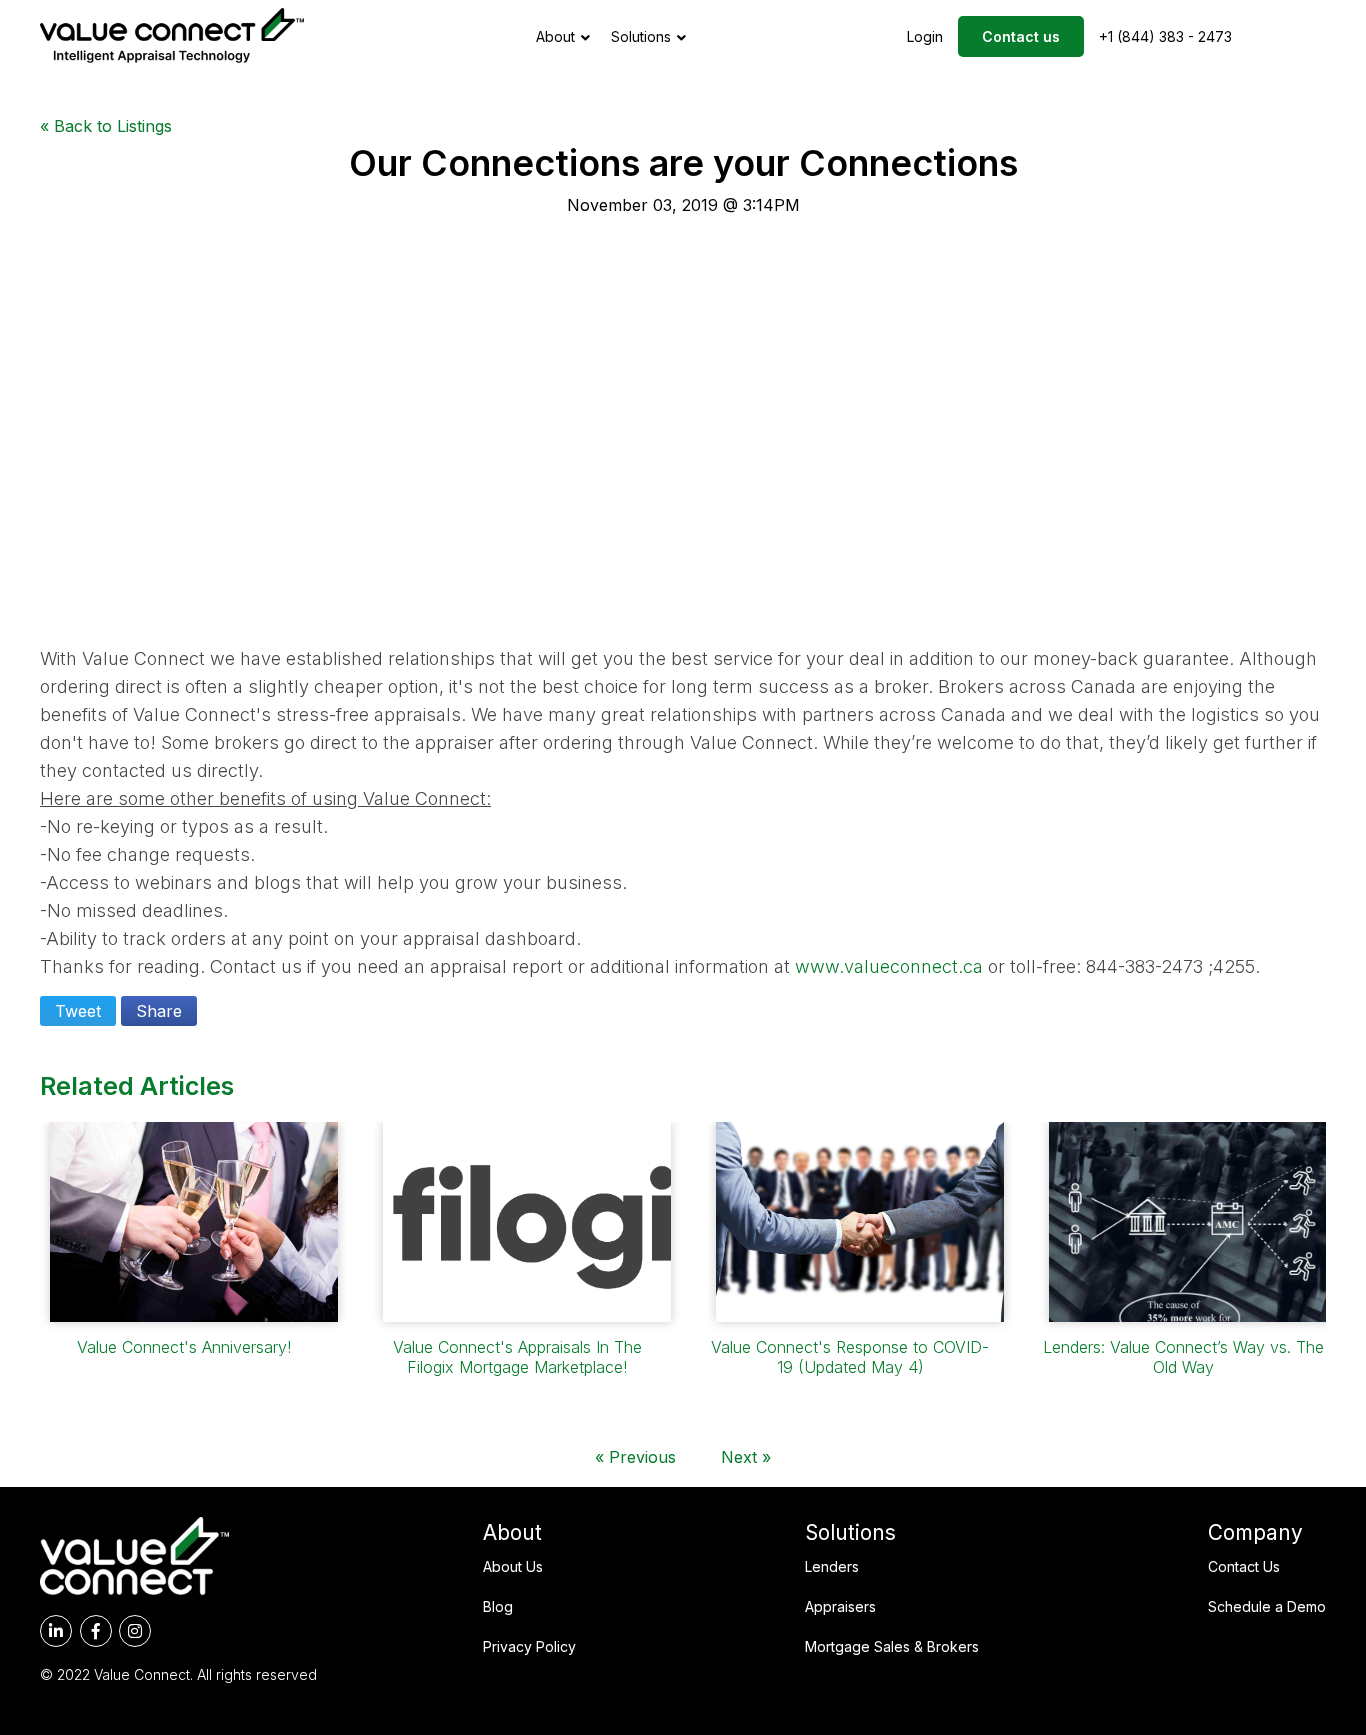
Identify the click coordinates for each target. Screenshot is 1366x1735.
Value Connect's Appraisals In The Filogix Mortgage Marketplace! (517, 1357)
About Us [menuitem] (513, 1566)
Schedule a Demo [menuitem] (1267, 1606)
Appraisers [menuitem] (840, 1606)
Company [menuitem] (1255, 1532)
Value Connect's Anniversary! (184, 1347)
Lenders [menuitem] (832, 1566)
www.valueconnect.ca (889, 966)
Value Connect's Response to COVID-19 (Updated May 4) (850, 1357)
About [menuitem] (512, 1532)
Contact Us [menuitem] (1244, 1566)
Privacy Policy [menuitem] (529, 1646)
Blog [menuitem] (498, 1606)
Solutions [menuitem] (850, 1532)
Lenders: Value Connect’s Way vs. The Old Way (1183, 1357)
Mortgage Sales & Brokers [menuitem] (892, 1646)
